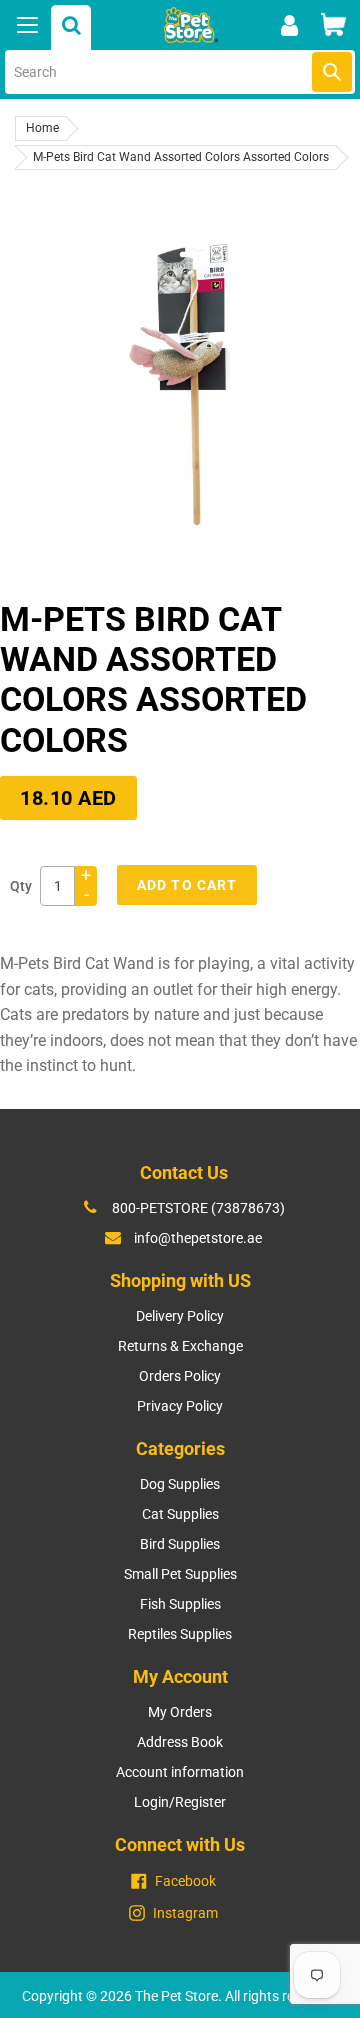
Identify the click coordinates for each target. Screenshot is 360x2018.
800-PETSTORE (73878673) (198, 1208)
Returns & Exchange (180, 1346)
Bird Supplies (180, 1544)
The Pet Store (176, 1996)
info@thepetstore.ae (198, 1238)
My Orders (180, 1712)
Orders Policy (180, 1376)
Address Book (180, 1742)
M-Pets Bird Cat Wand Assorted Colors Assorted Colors (181, 157)
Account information (180, 1772)
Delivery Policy (180, 1316)
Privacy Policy (180, 1406)
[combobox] (180, 72)
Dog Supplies (180, 1484)
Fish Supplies (180, 1604)
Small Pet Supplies (180, 1574)
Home (42, 128)
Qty (21, 886)
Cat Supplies (180, 1514)
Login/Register (180, 1802)
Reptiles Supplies (180, 1634)
